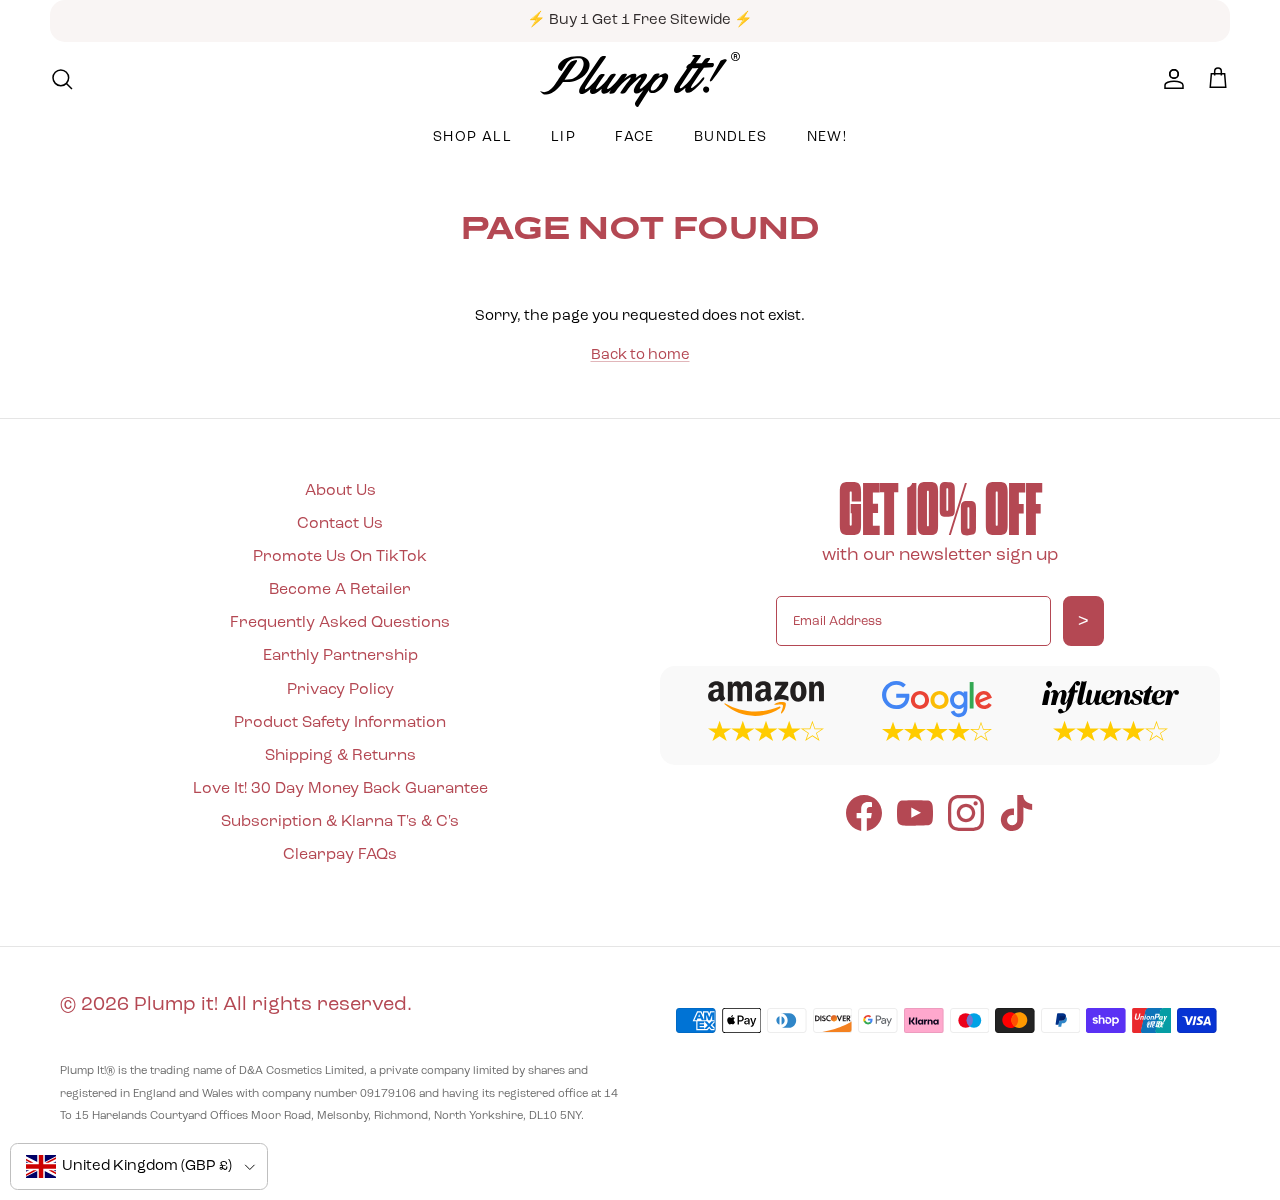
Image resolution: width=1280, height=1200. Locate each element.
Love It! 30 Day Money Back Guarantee (340, 789)
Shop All (472, 137)
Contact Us (340, 524)
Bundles (731, 137)
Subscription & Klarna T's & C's (340, 822)
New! (827, 137)
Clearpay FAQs (340, 855)
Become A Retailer (340, 590)
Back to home (640, 355)
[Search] (62, 79)
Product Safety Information (340, 723)
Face (635, 137)
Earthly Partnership (340, 656)
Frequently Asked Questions (340, 623)
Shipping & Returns (340, 756)
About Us (340, 491)
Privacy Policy (340, 690)
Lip (563, 137)
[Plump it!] (640, 79)
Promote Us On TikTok (340, 557)
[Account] (1170, 79)
